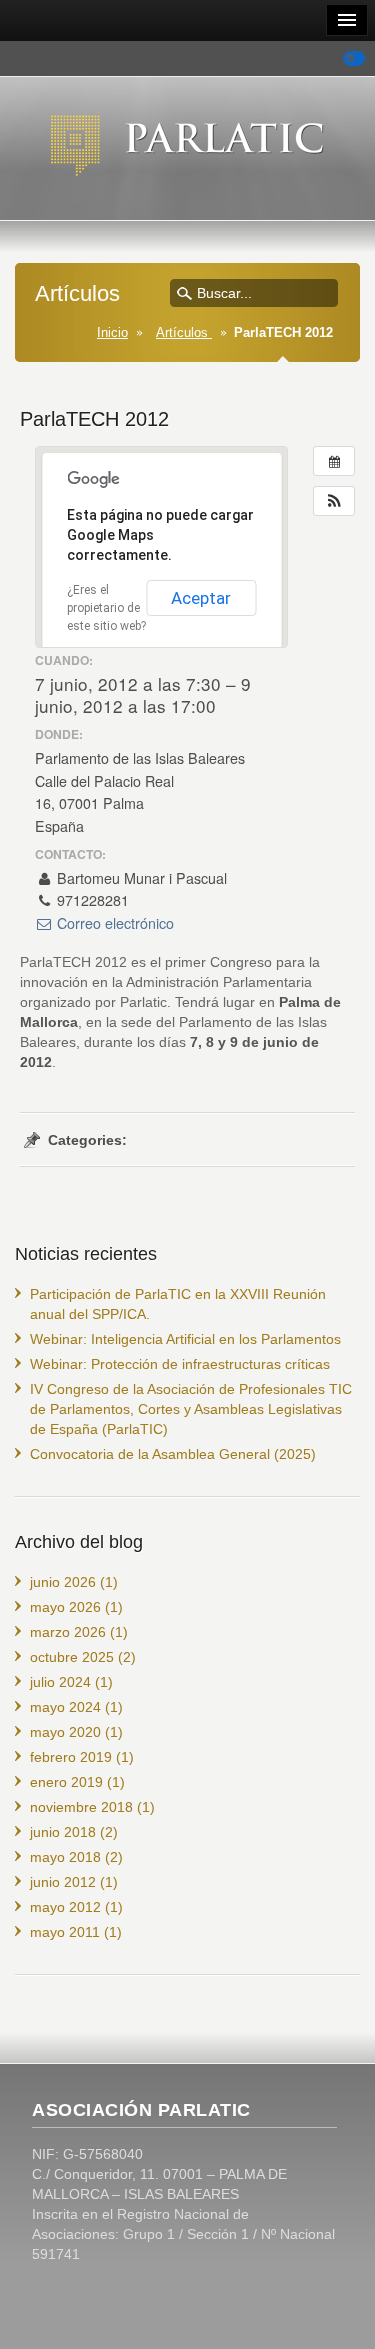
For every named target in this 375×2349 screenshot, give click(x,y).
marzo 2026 (68, 1632)
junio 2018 (63, 1832)
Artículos (184, 333)
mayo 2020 (65, 1732)
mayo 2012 (65, 1907)
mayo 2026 (65, 1607)
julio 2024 (60, 1682)
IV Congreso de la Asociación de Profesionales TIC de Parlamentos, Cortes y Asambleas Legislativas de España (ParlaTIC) (191, 1409)
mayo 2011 (65, 1932)
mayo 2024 (65, 1707)
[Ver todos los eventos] (334, 461)
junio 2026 (63, 1582)
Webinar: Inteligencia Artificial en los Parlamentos (185, 1339)
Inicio (112, 333)
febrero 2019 (71, 1757)
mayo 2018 (65, 1857)
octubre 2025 (72, 1657)
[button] (334, 501)
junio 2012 (63, 1882)
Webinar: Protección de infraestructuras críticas (180, 1364)
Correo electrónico (113, 923)
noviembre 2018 (81, 1807)
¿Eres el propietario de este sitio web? (106, 608)
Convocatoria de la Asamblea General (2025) (173, 1454)
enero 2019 (66, 1782)
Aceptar (201, 598)
